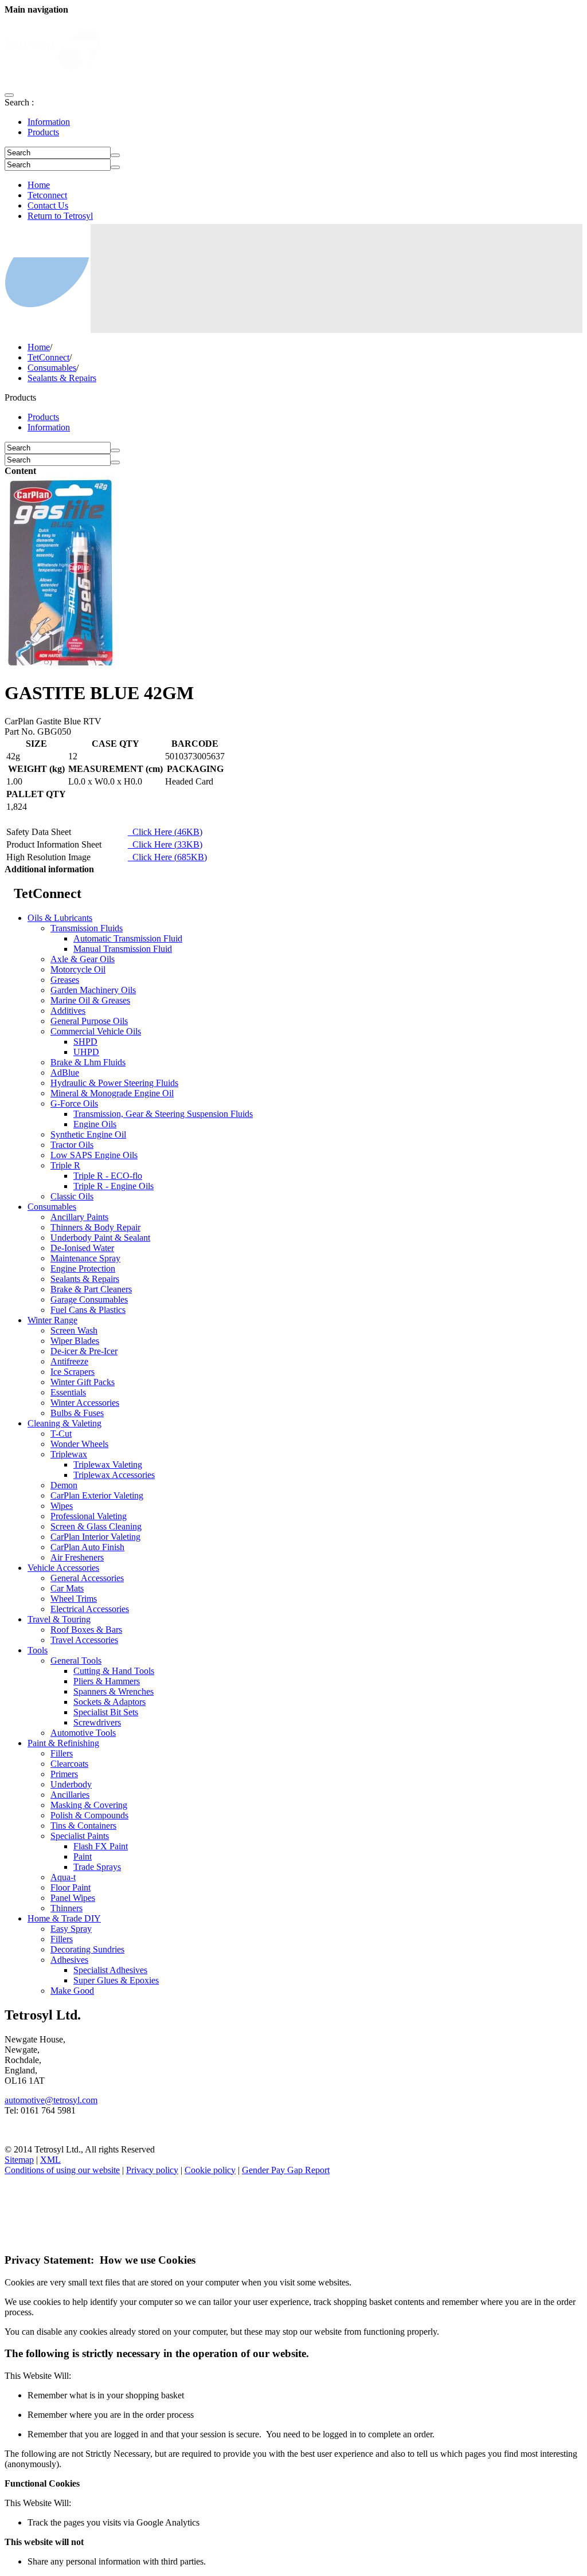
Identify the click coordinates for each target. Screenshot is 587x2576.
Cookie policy (210, 2170)
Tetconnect (47, 195)
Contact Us (48, 205)
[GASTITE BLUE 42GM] (60, 665)
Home (39, 185)
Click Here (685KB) (167, 857)
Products (43, 132)
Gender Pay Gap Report (286, 2170)
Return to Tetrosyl (60, 216)
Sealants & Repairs (62, 378)
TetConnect (48, 357)
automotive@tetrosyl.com (51, 2100)
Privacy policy (152, 2170)
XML (50, 2160)
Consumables (52, 368)
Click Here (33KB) (165, 844)
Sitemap (19, 2160)
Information (49, 122)
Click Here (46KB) (165, 832)
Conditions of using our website (62, 2170)
